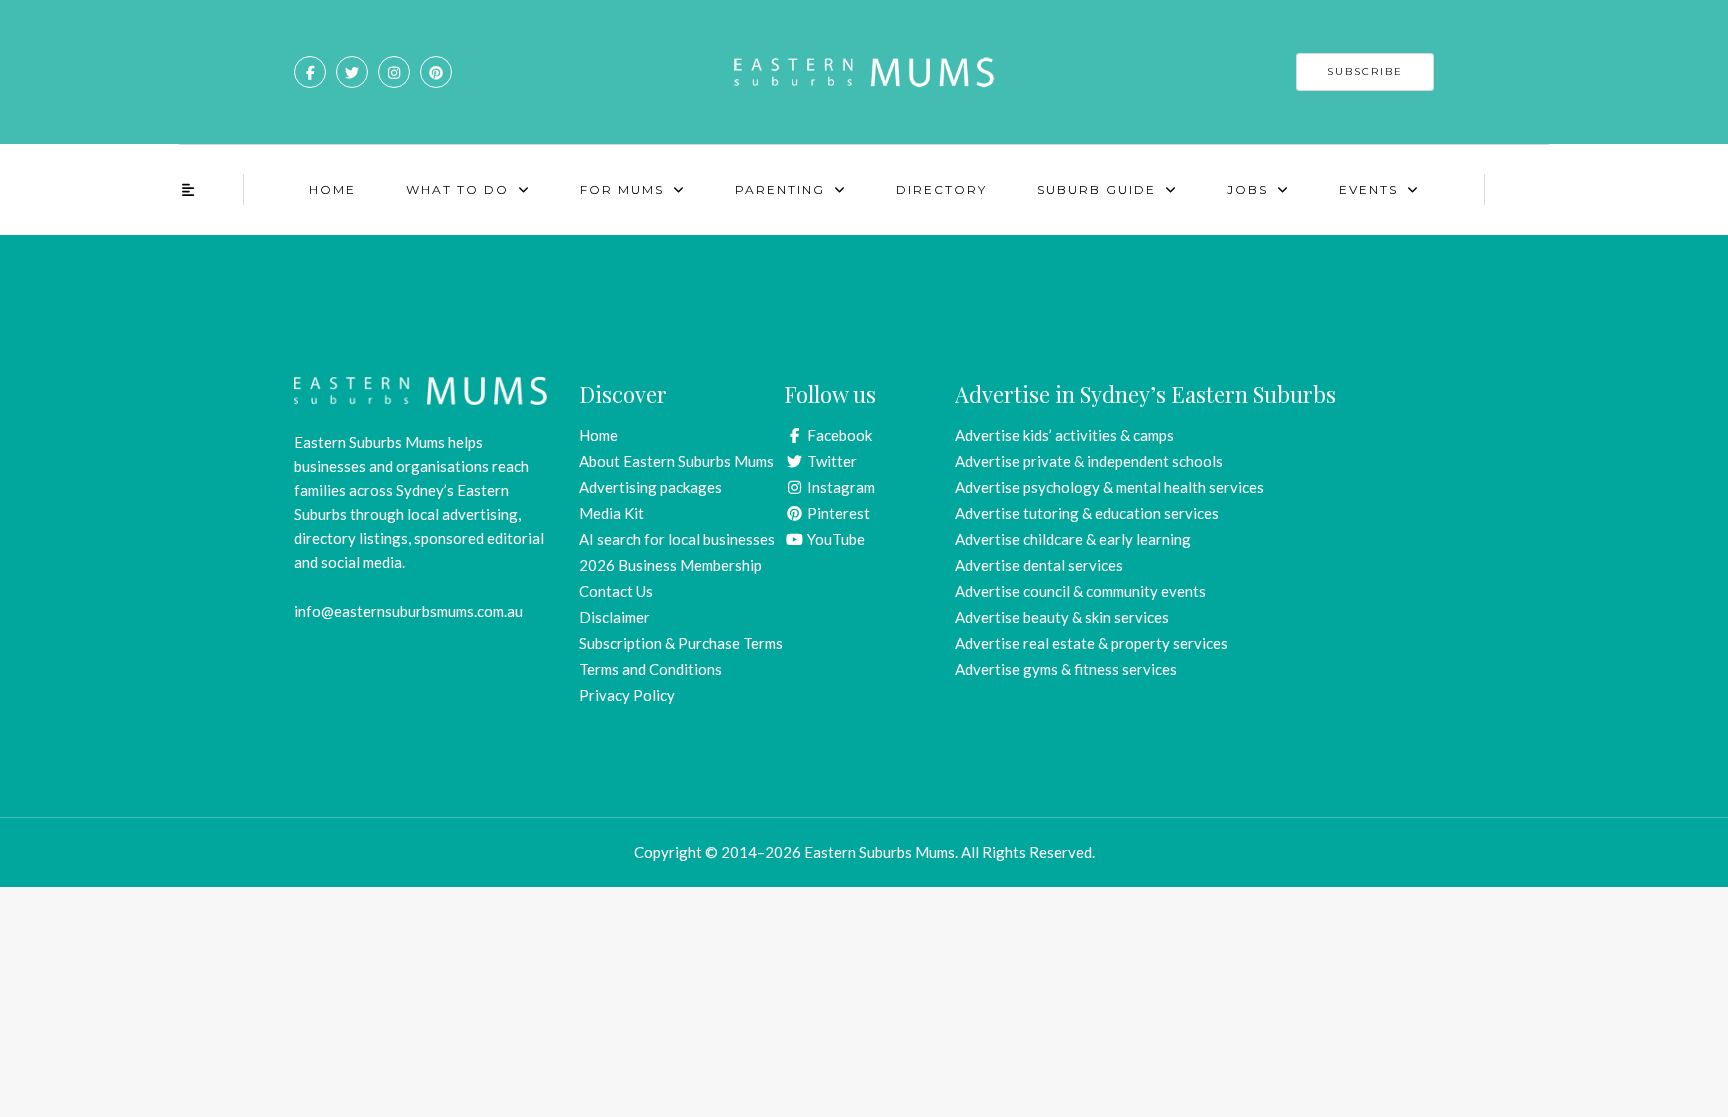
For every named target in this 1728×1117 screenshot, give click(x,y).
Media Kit (611, 513)
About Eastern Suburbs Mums (676, 461)
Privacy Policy (627, 695)
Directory (941, 189)
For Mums (622, 189)
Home (332, 189)
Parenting (780, 189)
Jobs (1247, 189)
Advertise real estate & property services (1091, 643)
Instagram (839, 487)
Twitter (830, 461)
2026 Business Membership (670, 565)
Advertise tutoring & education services (1087, 513)
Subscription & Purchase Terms (681, 643)
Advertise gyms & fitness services (1066, 669)
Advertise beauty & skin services (1062, 617)
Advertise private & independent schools (1089, 461)
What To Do (457, 189)
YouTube (834, 539)
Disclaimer (614, 617)
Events (1368, 189)
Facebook (838, 435)
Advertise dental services (1039, 565)
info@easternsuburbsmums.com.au (408, 611)
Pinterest (837, 513)
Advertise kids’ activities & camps (1064, 435)
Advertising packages (650, 487)
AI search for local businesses (677, 539)
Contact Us (616, 591)
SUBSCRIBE (1365, 71)
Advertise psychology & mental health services (1109, 487)
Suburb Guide (1096, 189)
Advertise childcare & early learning (1073, 539)
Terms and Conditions (650, 669)
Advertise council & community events (1080, 591)
